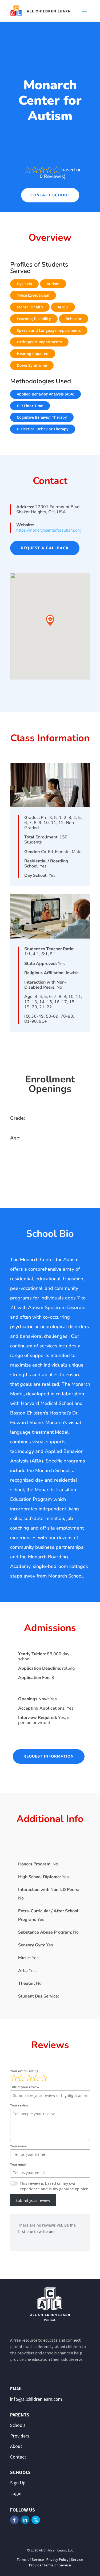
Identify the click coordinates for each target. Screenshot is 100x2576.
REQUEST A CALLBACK (45, 548)
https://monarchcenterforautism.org (49, 530)
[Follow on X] (36, 2520)
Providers (20, 2436)
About (16, 2446)
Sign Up (18, 2483)
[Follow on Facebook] (14, 2520)
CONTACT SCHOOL (50, 195)
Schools (18, 2425)
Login (16, 2493)
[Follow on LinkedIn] (25, 2520)
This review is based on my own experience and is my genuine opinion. (55, 2186)
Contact (18, 2457)
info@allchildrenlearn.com (36, 2399)
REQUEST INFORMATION (49, 1756)
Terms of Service (30, 2559)
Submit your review (33, 2200)
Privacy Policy (57, 2559)
